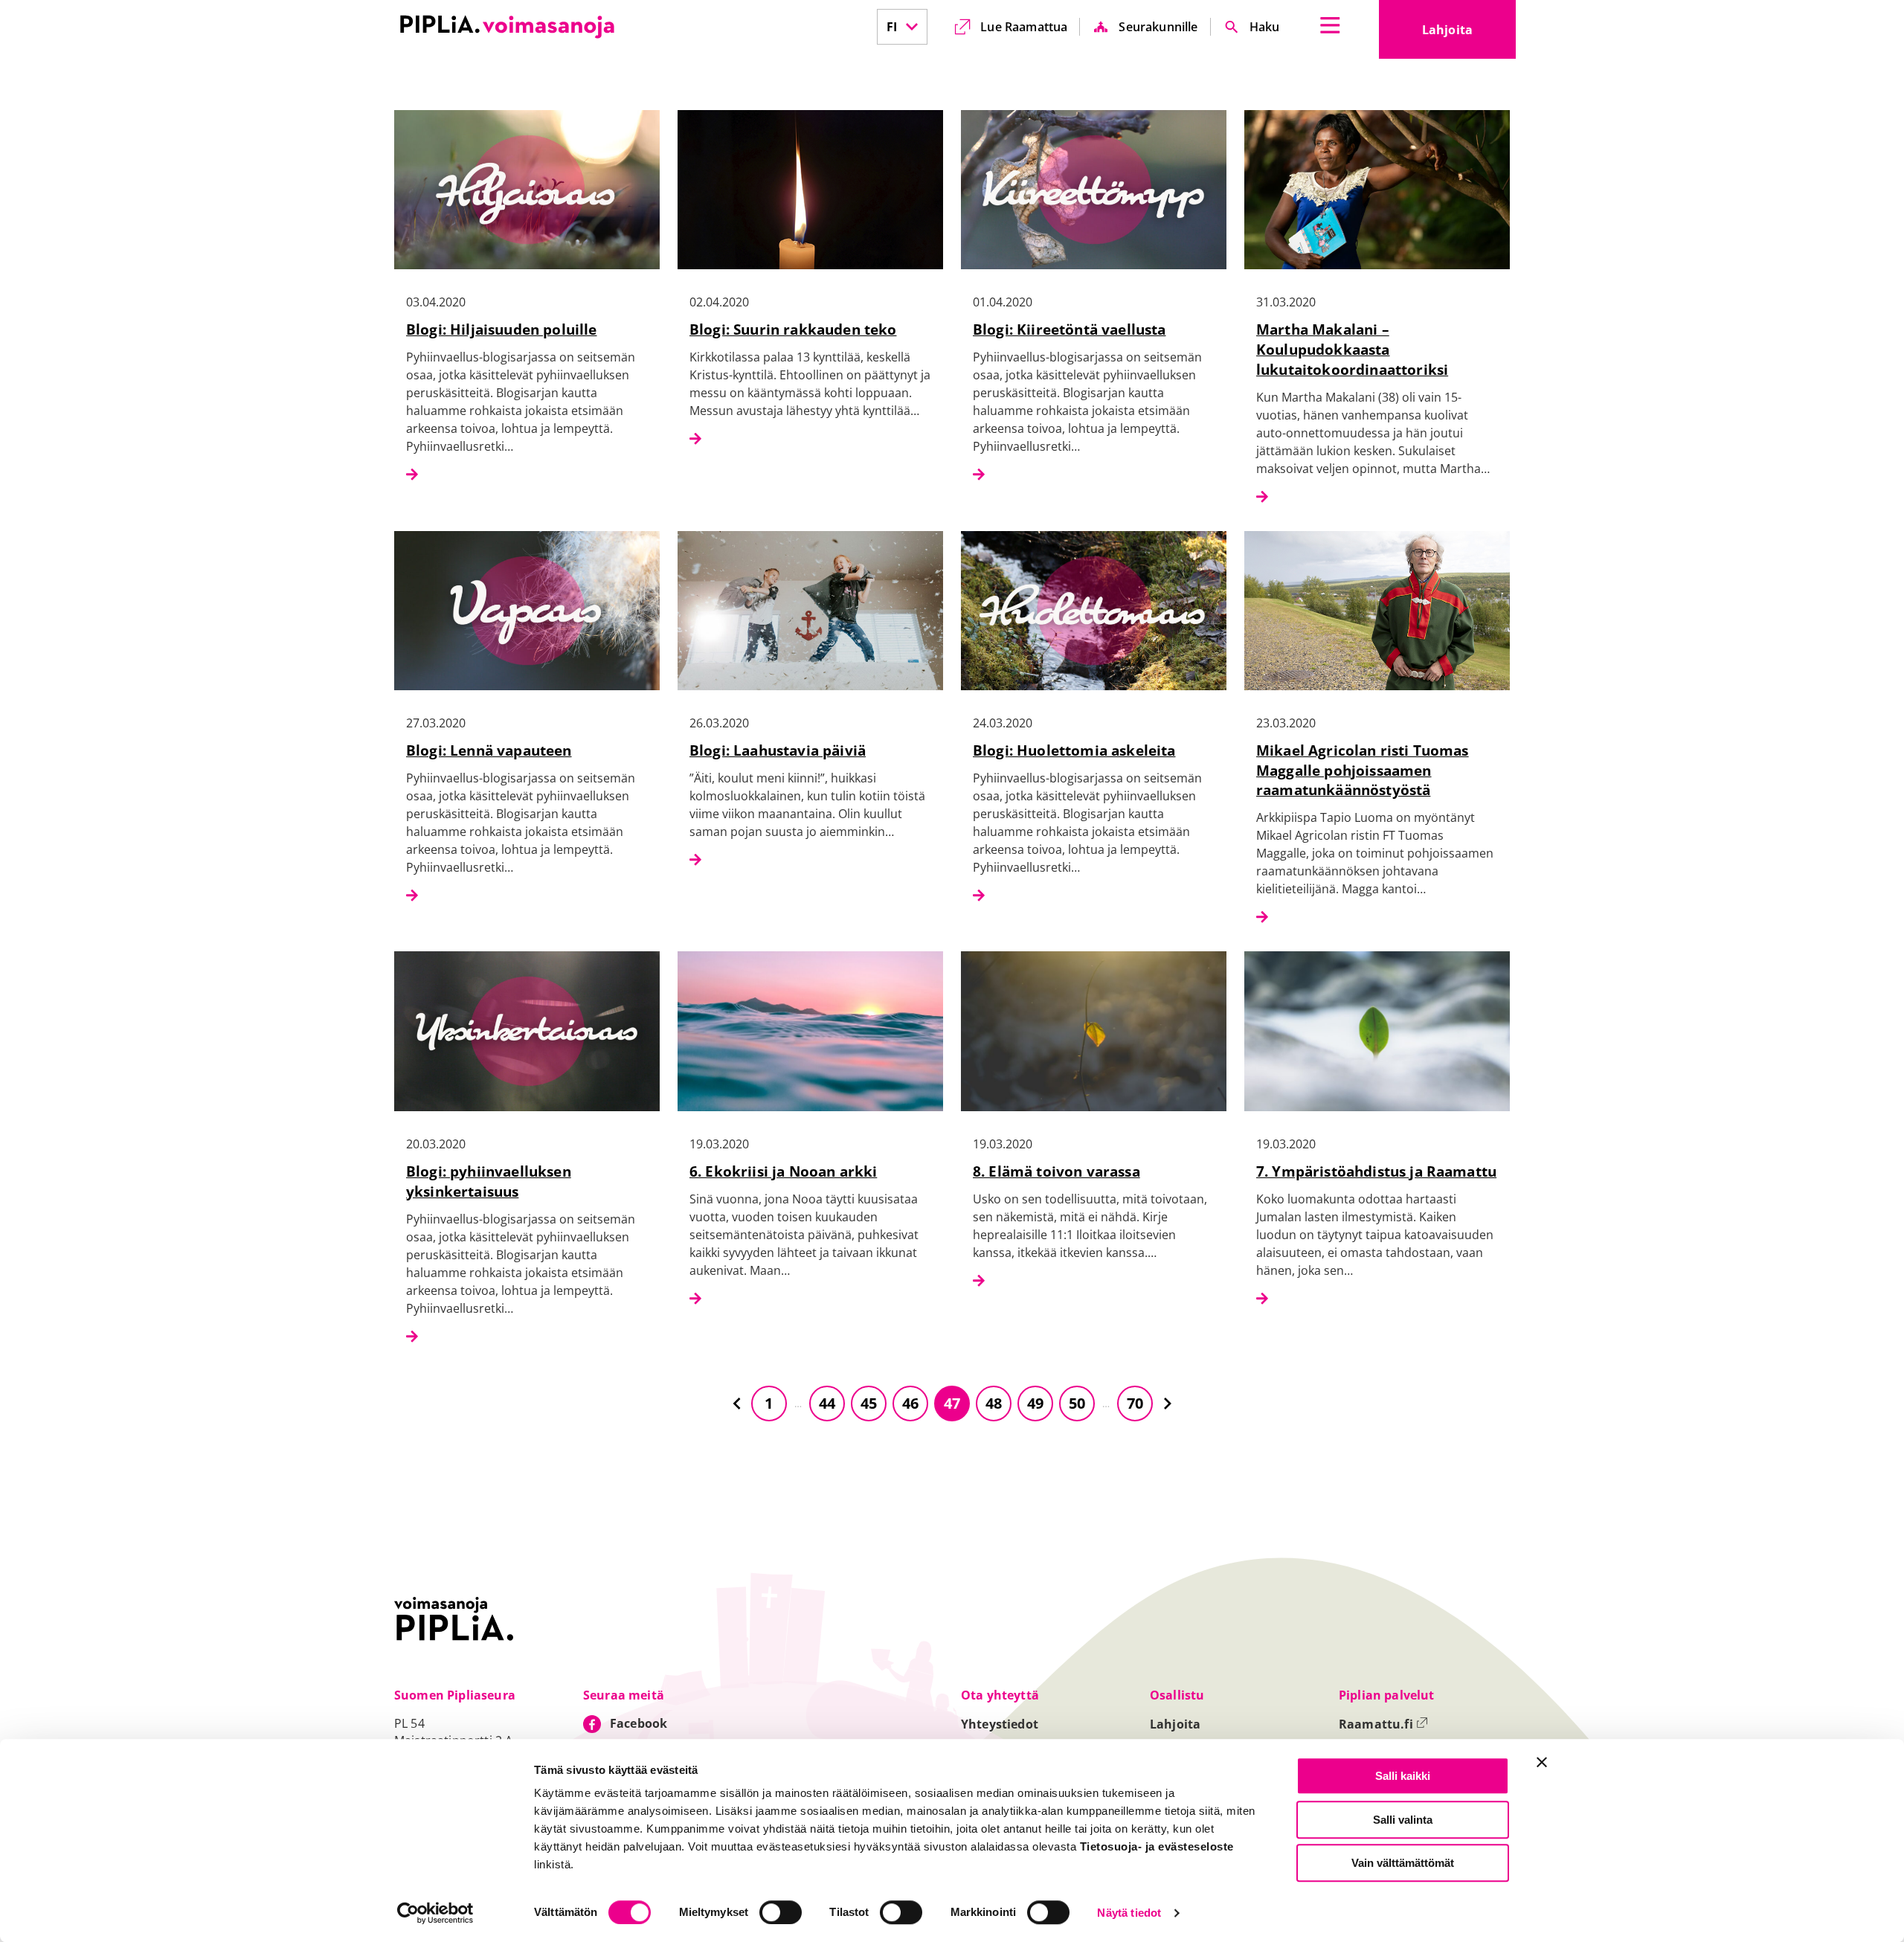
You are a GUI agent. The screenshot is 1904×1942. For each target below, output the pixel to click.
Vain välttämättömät (1403, 1863)
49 (1035, 1403)
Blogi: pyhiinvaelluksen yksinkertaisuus (489, 1181)
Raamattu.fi (1383, 1724)
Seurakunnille (1158, 27)
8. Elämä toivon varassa (1056, 1171)
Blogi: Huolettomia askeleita (1074, 750)
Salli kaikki (1403, 1776)
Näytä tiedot (1129, 1913)
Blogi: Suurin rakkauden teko (793, 329)
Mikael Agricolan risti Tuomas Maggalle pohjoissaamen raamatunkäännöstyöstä (1363, 770)
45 (869, 1403)
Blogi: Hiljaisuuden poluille (501, 329)
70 (1135, 1403)
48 (994, 1403)
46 (910, 1403)
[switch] (781, 1912)
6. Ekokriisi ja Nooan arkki (783, 1171)
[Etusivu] (507, 27)
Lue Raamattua (1024, 27)
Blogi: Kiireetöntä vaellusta (1069, 329)
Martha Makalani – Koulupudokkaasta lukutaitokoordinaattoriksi (1352, 349)
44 (827, 1403)
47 (952, 1403)
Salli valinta (1403, 1820)
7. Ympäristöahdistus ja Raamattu (1376, 1171)
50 (1077, 1403)
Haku (1265, 27)
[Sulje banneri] (1542, 1762)
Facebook (639, 1723)
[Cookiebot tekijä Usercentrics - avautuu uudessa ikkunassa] (435, 1913)
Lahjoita (1469, 34)
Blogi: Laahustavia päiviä (778, 750)
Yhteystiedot (1000, 1724)
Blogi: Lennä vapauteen (489, 750)
